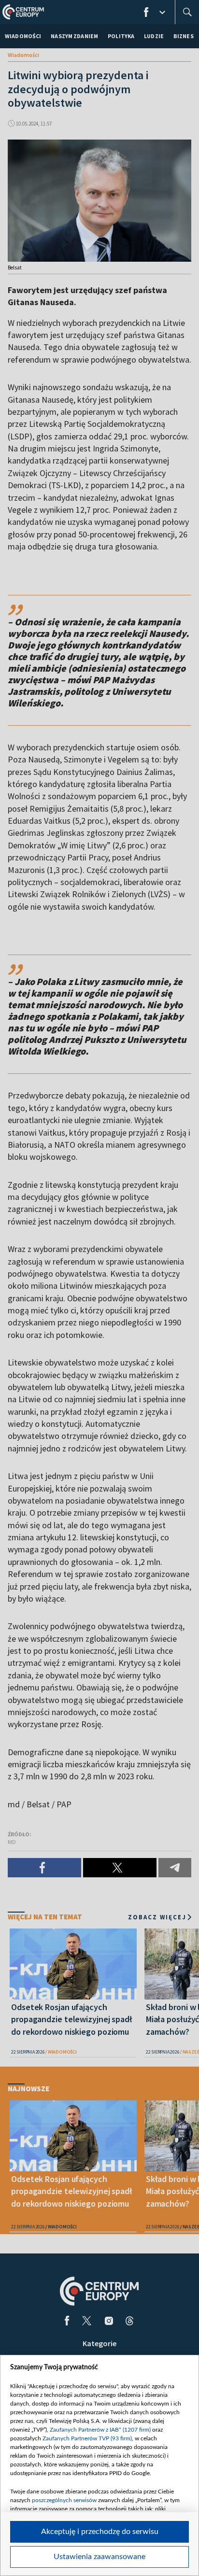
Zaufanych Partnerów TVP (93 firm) (87, 2438)
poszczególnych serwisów (64, 2500)
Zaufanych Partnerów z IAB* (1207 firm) (100, 2430)
